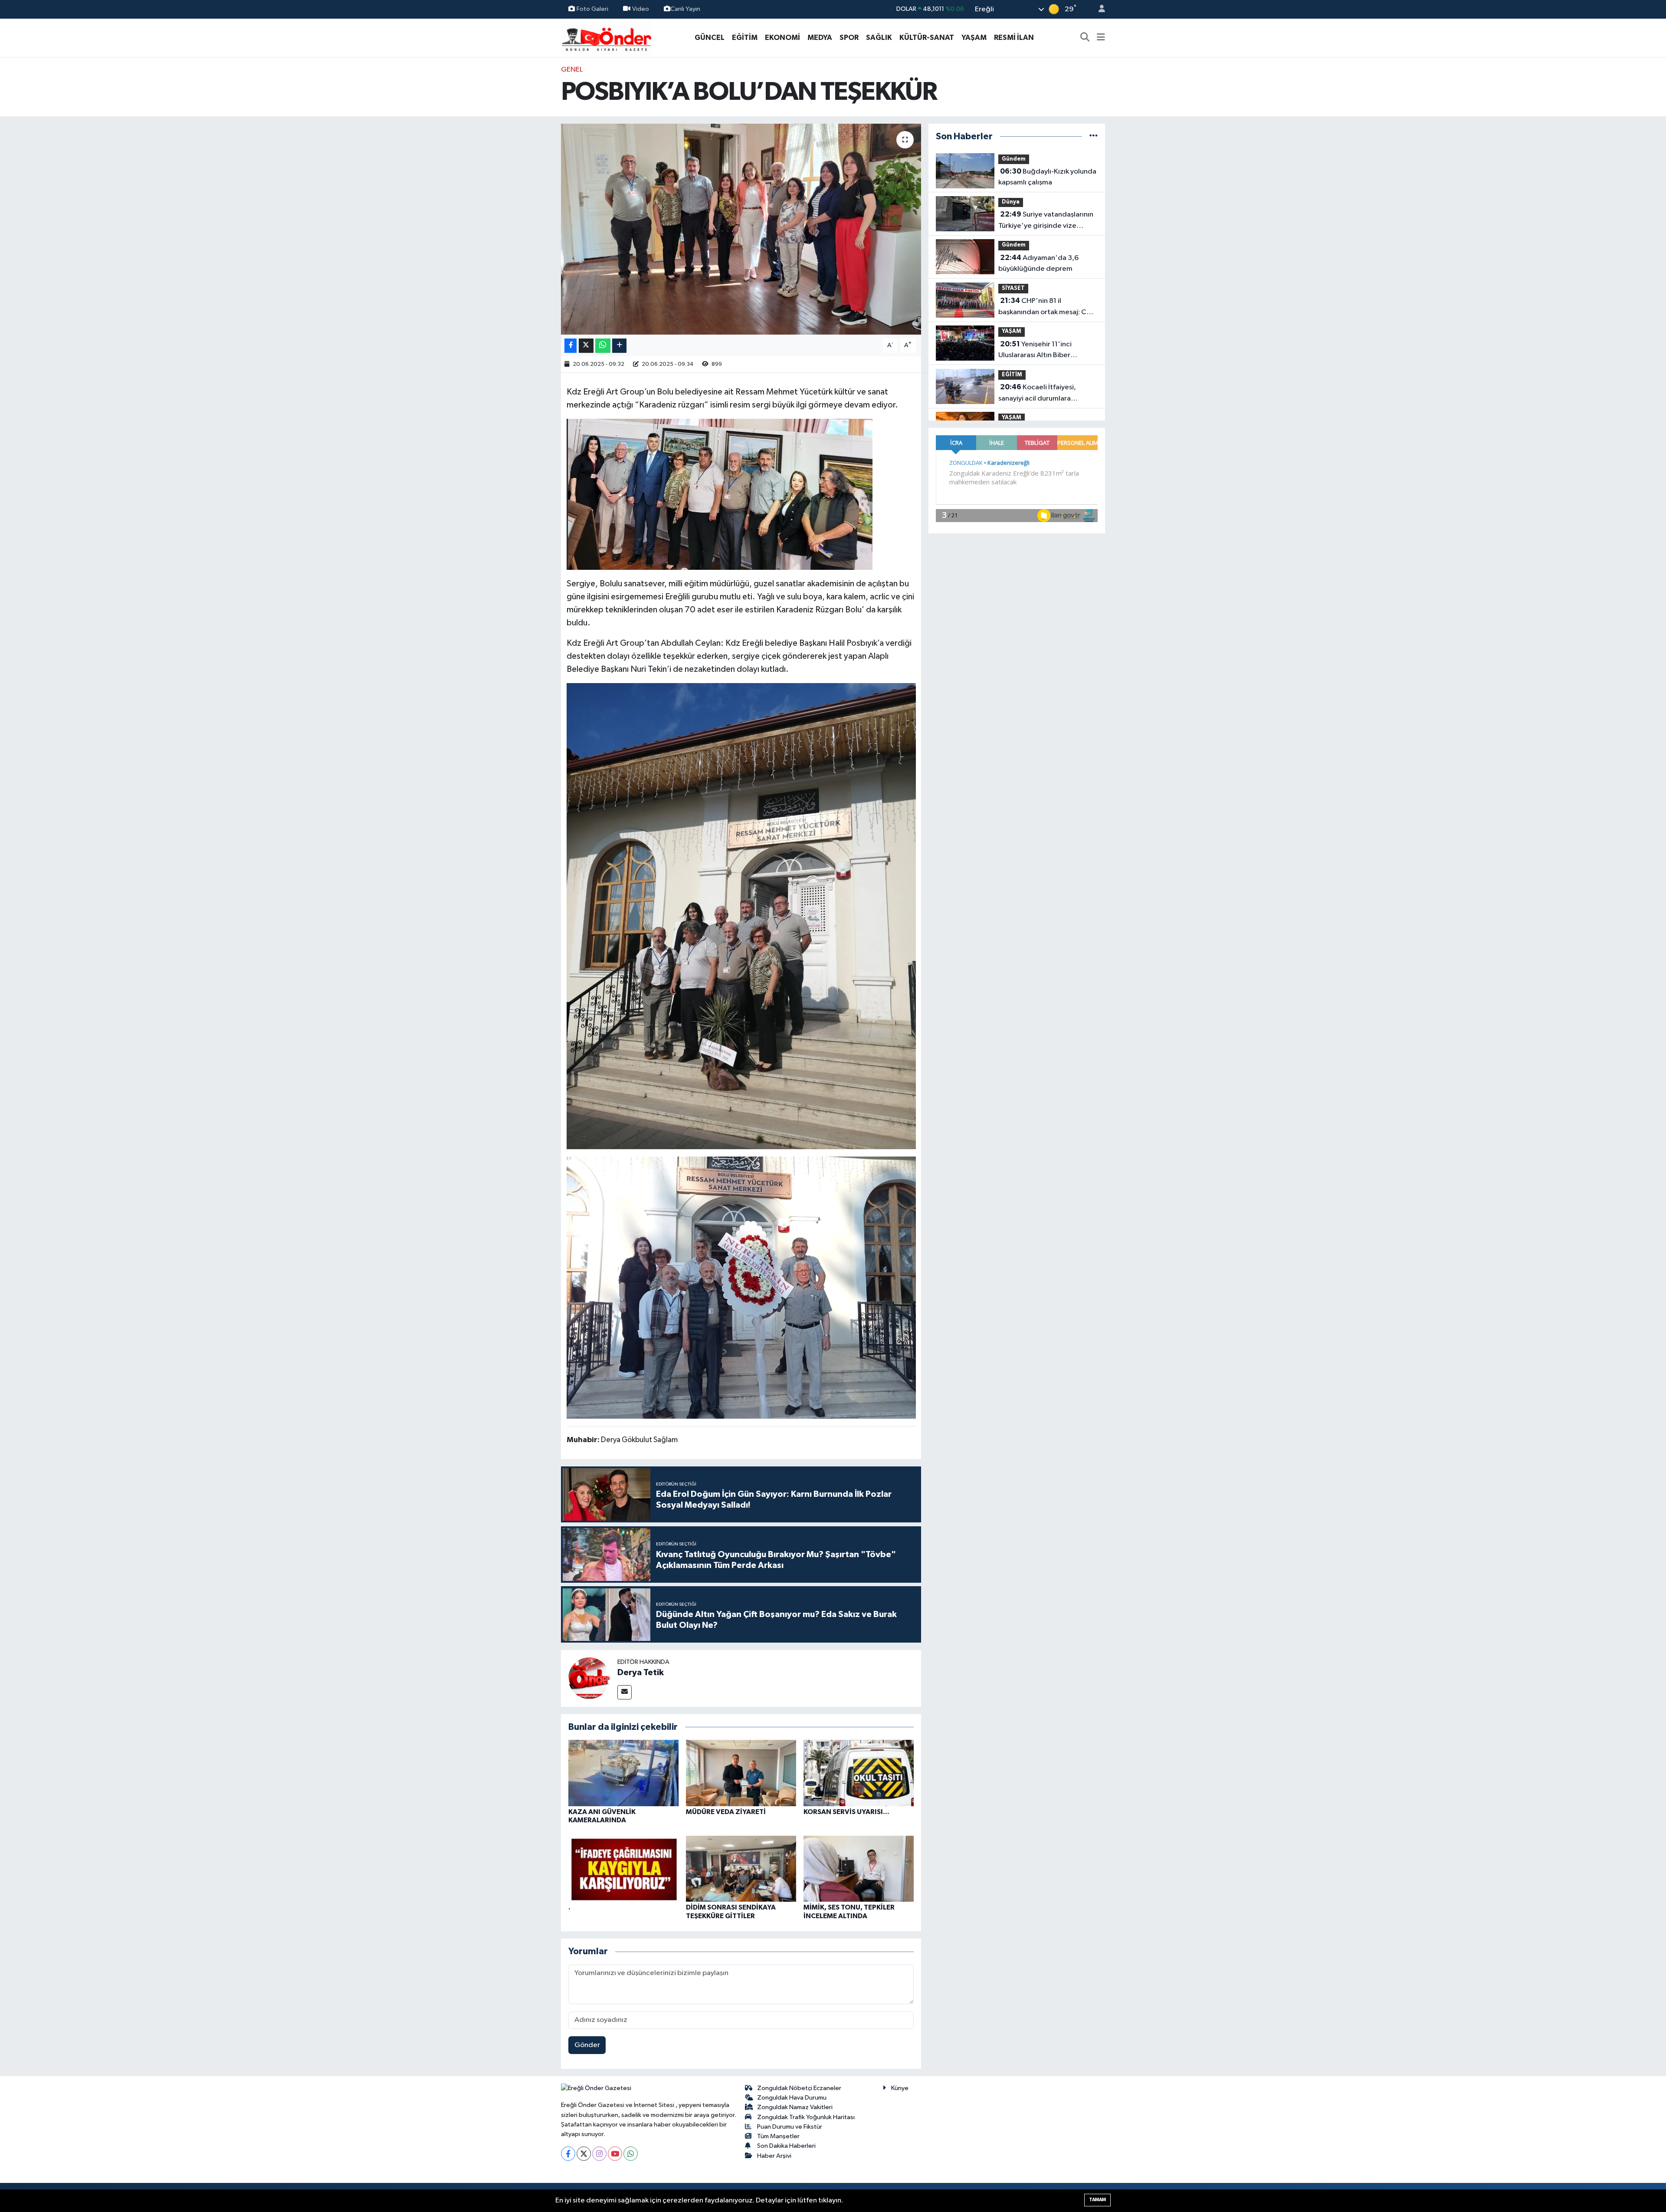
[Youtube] (615, 2154)
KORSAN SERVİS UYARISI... (846, 1812)
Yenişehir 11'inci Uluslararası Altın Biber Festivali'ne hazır (1035, 351)
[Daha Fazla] (619, 346)
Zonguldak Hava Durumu (792, 2098)
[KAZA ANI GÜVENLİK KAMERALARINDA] (623, 1773)
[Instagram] (599, 2154)
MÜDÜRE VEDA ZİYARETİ (726, 1812)
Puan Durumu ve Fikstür (790, 2127)
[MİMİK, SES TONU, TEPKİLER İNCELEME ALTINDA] (859, 1869)
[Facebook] (568, 2154)
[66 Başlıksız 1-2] (720, 494)
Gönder (587, 2045)
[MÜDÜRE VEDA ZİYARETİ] (741, 1773)
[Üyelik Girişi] (1098, 9)
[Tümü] (1094, 136)
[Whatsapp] (631, 2154)
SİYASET (1013, 288)
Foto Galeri (592, 9)
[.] (623, 1869)
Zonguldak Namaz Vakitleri (795, 2107)
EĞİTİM (745, 38)
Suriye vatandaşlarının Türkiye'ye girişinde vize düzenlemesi (1046, 221)
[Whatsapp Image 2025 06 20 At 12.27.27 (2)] (741, 916)
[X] (584, 2154)
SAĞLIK (879, 38)
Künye (900, 2088)
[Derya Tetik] (589, 1678)
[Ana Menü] (1101, 38)
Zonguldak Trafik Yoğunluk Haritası (806, 2117)
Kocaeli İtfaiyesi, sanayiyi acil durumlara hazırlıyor (1037, 394)
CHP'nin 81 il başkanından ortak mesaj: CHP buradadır (1047, 307)
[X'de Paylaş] (586, 346)
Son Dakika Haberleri (786, 2146)
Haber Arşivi (774, 2156)
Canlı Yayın (685, 9)
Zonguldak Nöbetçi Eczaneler (799, 2088)
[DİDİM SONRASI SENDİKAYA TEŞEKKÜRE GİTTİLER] (741, 1869)
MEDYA (820, 38)
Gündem (1014, 159)
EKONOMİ (782, 38)
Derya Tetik (641, 1673)
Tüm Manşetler (778, 2136)
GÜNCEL (710, 38)
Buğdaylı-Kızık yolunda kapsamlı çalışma (1047, 177)
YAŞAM (974, 38)
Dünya (1011, 202)
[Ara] (1085, 38)
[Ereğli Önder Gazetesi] (606, 37)
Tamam (1097, 2200)
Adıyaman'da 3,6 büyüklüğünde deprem (1038, 263)
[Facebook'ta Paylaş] (571, 346)
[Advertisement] (523, 194)
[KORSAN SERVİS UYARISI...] (859, 1773)
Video (641, 9)
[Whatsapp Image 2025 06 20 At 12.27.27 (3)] (741, 1287)
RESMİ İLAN (1014, 38)
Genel (572, 70)
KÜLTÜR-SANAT (927, 38)
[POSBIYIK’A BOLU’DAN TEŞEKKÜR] (741, 229)
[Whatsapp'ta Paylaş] (603, 346)
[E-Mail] (625, 1692)
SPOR (849, 38)
